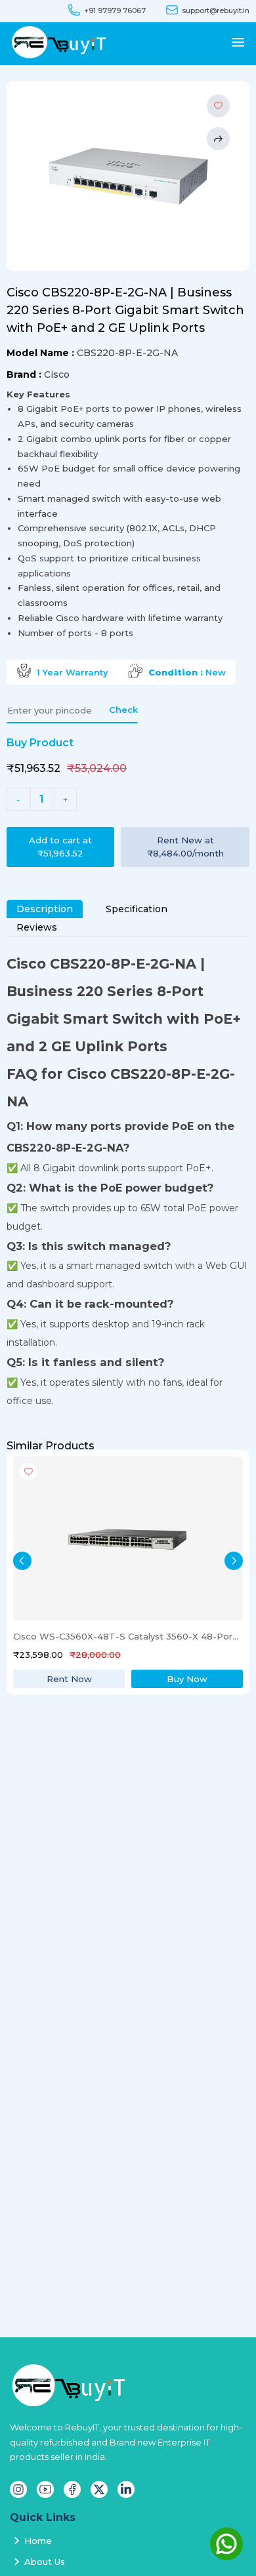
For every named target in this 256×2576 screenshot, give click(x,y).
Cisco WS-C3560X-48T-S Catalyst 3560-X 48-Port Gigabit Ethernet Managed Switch (127, 1636)
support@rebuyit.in (216, 11)
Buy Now (187, 1679)
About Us (45, 2562)
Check (123, 710)
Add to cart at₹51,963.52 (60, 847)
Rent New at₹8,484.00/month (185, 847)
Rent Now (69, 1679)
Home (38, 2541)
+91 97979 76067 (115, 11)
